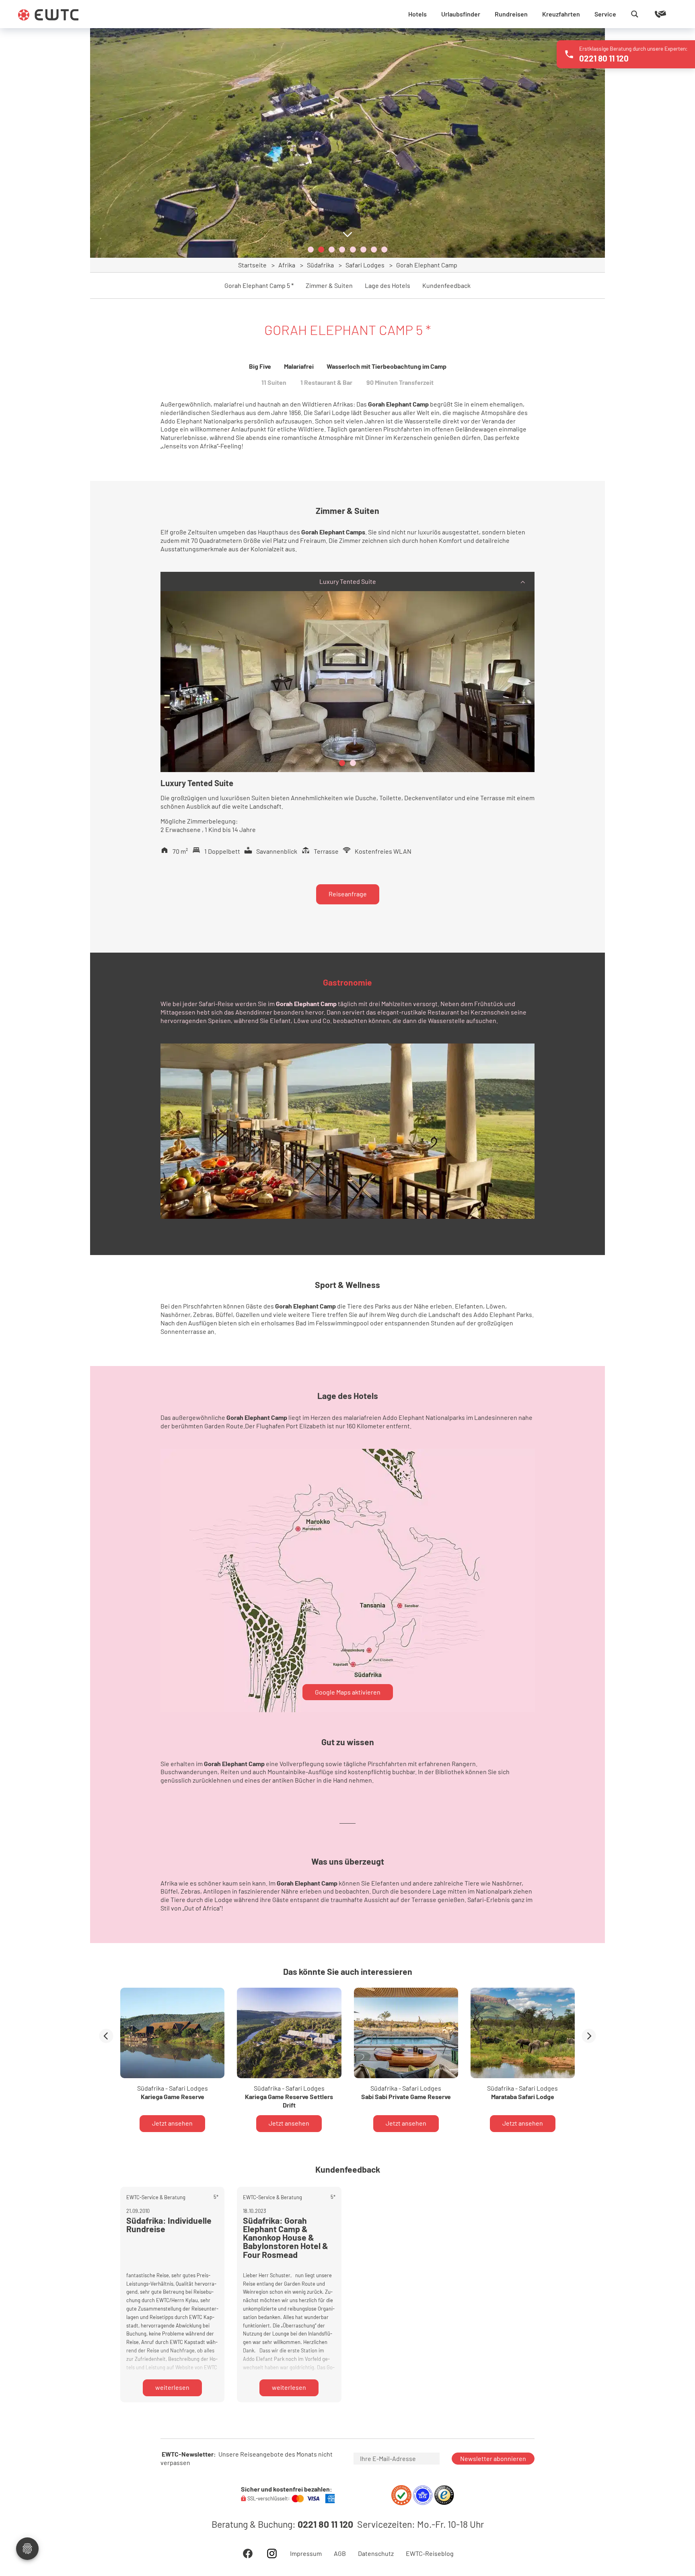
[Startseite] (48, 15)
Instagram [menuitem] (272, 2553)
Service (605, 14)
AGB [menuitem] (340, 2553)
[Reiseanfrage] (649, 14)
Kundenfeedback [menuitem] (446, 286)
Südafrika (320, 265)
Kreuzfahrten (561, 14)
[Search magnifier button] (635, 14)
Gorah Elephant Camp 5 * (259, 286)
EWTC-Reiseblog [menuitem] (430, 2553)
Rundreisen (511, 14)
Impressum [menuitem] (306, 2553)
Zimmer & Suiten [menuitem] (329, 286)
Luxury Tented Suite (348, 581)
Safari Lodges (365, 265)
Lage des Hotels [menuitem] (388, 286)
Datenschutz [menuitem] (376, 2553)
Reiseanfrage (348, 894)
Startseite (252, 265)
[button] (311, 250)
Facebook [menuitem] (248, 2553)
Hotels (417, 14)
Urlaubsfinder (461, 14)
